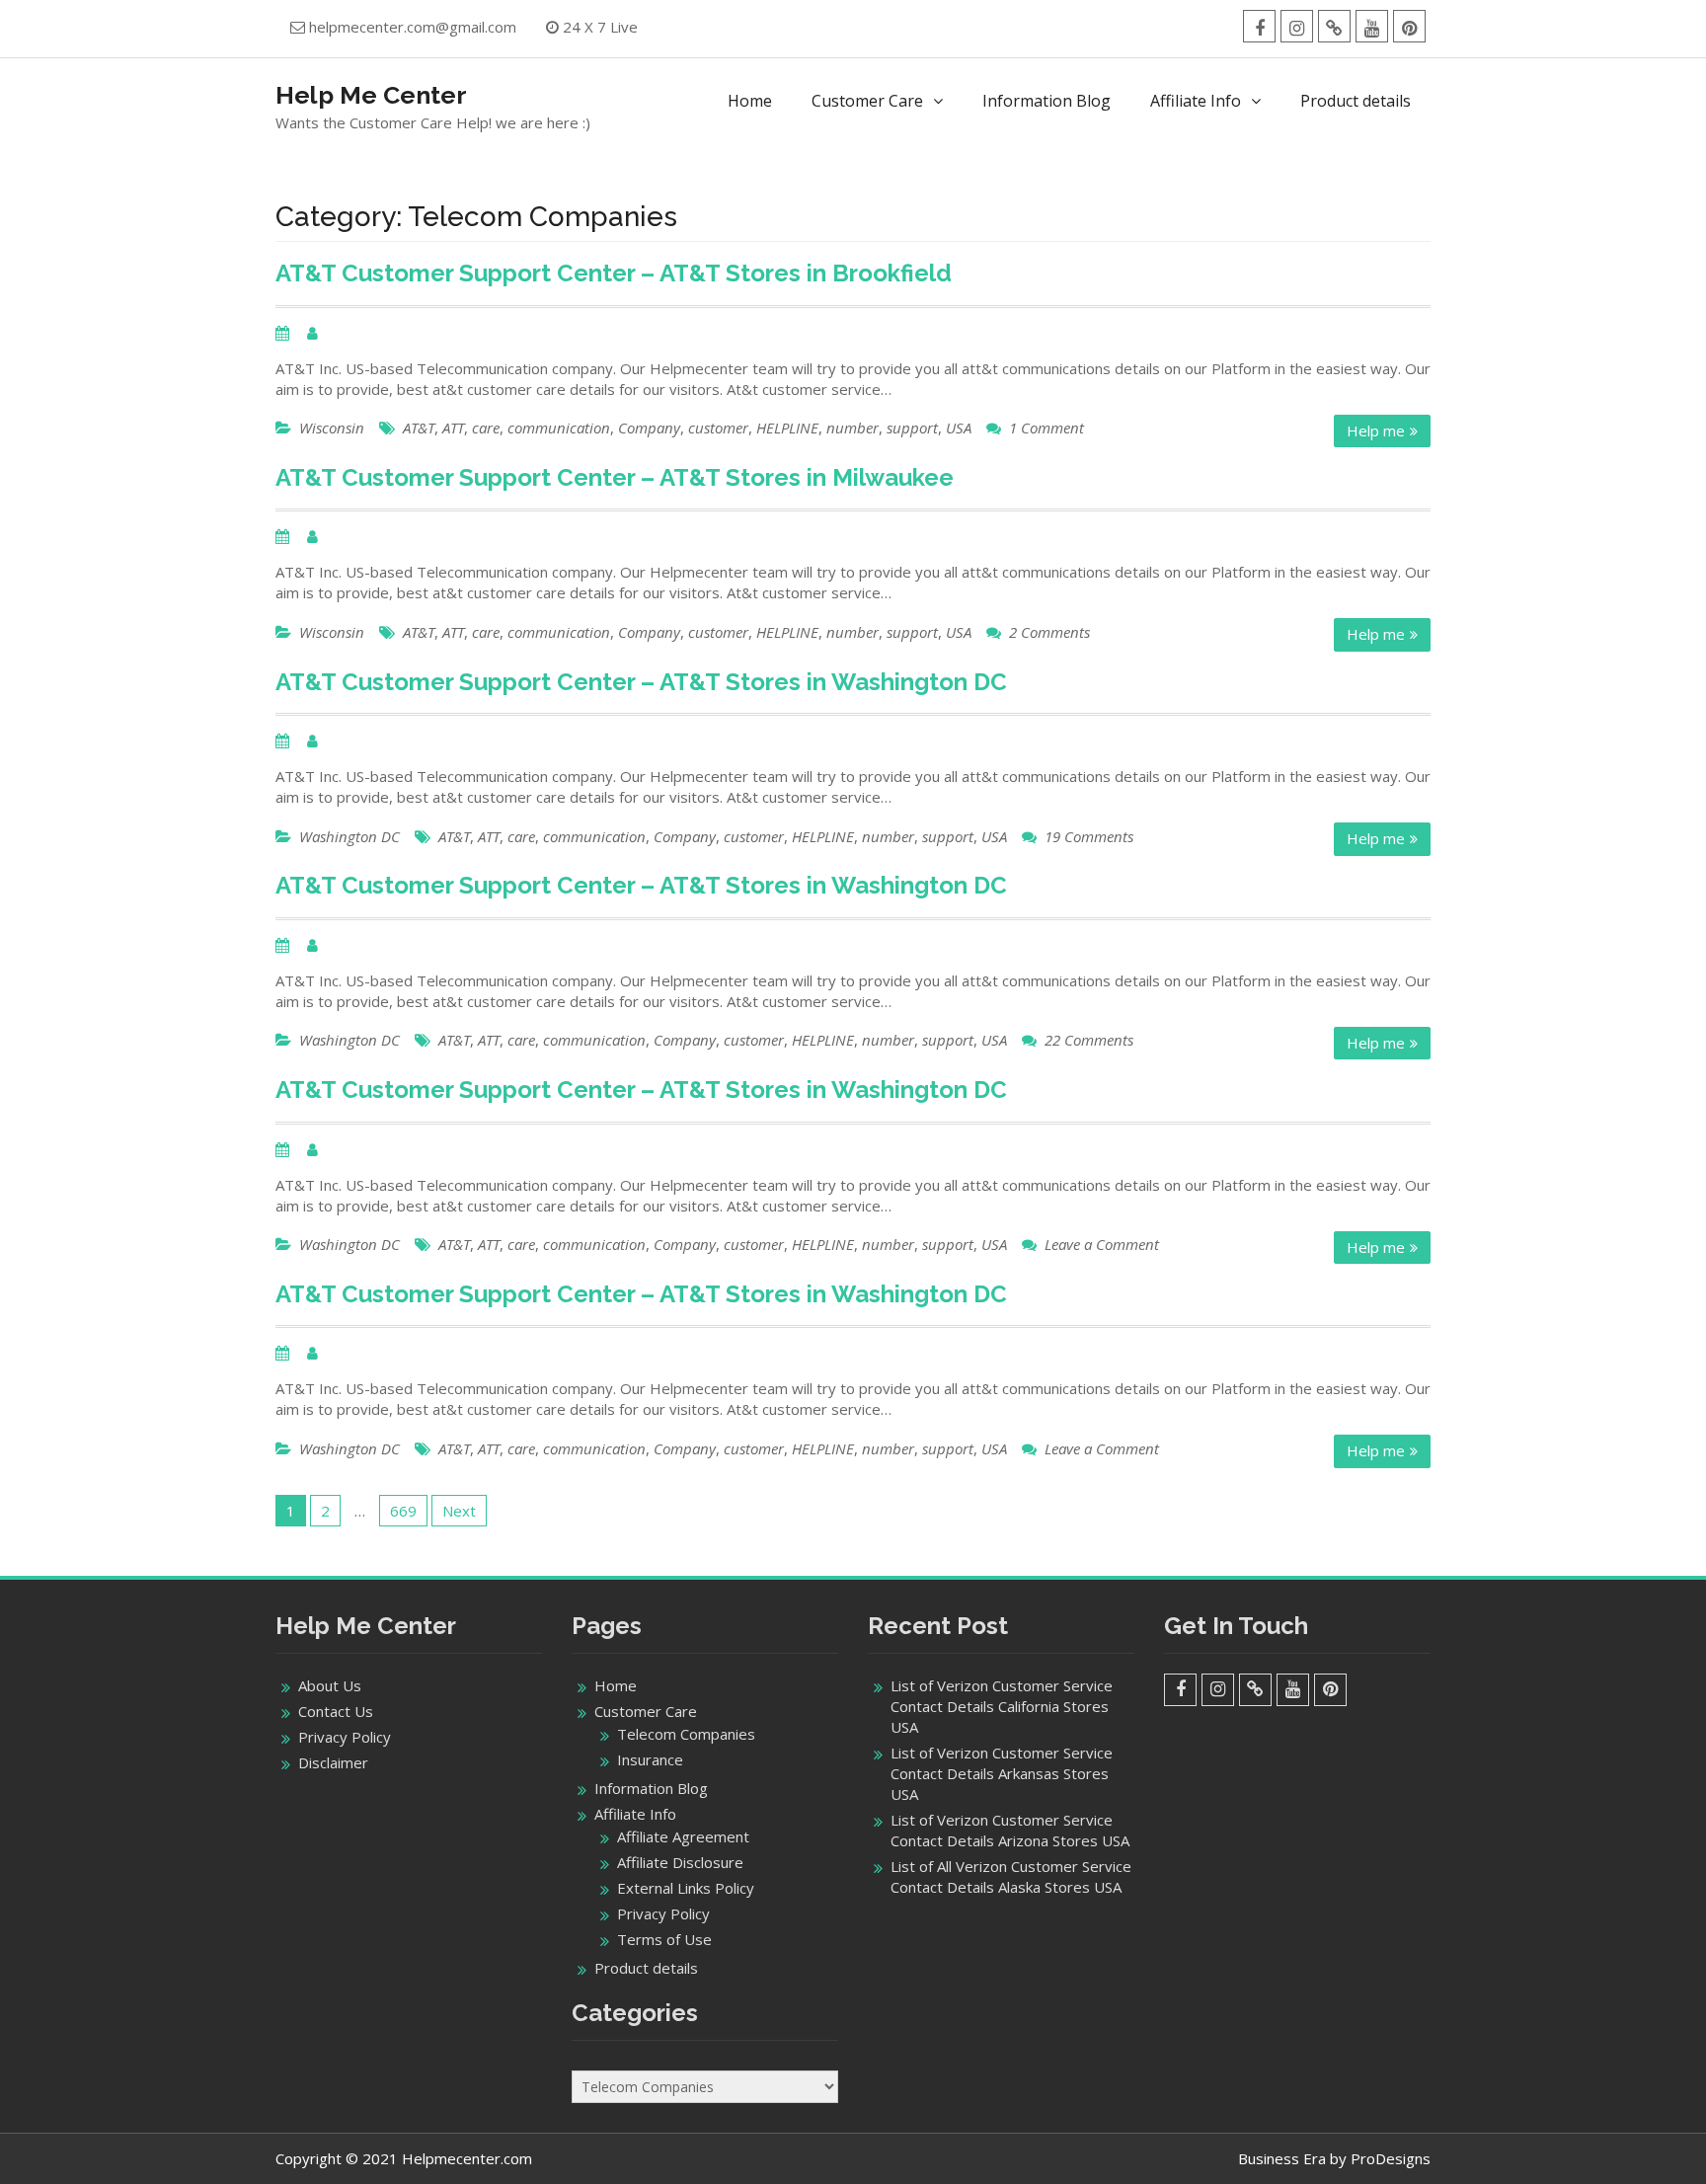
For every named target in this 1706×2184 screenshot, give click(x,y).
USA (959, 428)
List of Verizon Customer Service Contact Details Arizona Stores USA (1010, 1830)
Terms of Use (664, 1939)
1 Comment (1047, 428)
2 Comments (1049, 632)
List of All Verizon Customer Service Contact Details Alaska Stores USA (1011, 1876)
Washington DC (349, 836)
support (912, 428)
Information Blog (1047, 101)
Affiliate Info (1196, 101)
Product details (1356, 101)
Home (750, 101)
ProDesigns (1391, 2158)
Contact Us (336, 1711)
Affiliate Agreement (683, 1836)
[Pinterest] (1409, 26)
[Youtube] (1372, 26)
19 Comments (1089, 836)
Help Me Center (371, 95)
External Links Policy (686, 1888)
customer (718, 428)
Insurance (650, 1759)
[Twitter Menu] (1334, 26)
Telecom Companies (686, 1734)
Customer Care (867, 101)
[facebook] (1259, 26)
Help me (1376, 430)
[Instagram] (1297, 26)
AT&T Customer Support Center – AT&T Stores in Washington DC (641, 682)
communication (559, 428)
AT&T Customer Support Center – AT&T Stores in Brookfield (614, 273)
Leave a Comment (1102, 1244)
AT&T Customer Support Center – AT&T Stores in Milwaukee (615, 477)
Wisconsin (332, 428)
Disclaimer (333, 1762)
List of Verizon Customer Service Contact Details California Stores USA (1002, 1706)
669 (403, 1511)
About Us (330, 1685)
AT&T (419, 428)
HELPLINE (787, 428)
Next (459, 1511)
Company (649, 428)
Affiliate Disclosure (680, 1862)
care (486, 428)
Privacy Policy (345, 1737)
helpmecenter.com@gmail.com (413, 27)
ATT (453, 428)
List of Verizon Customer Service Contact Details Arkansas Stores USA (1002, 1773)
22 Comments (1089, 1040)
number (853, 428)
